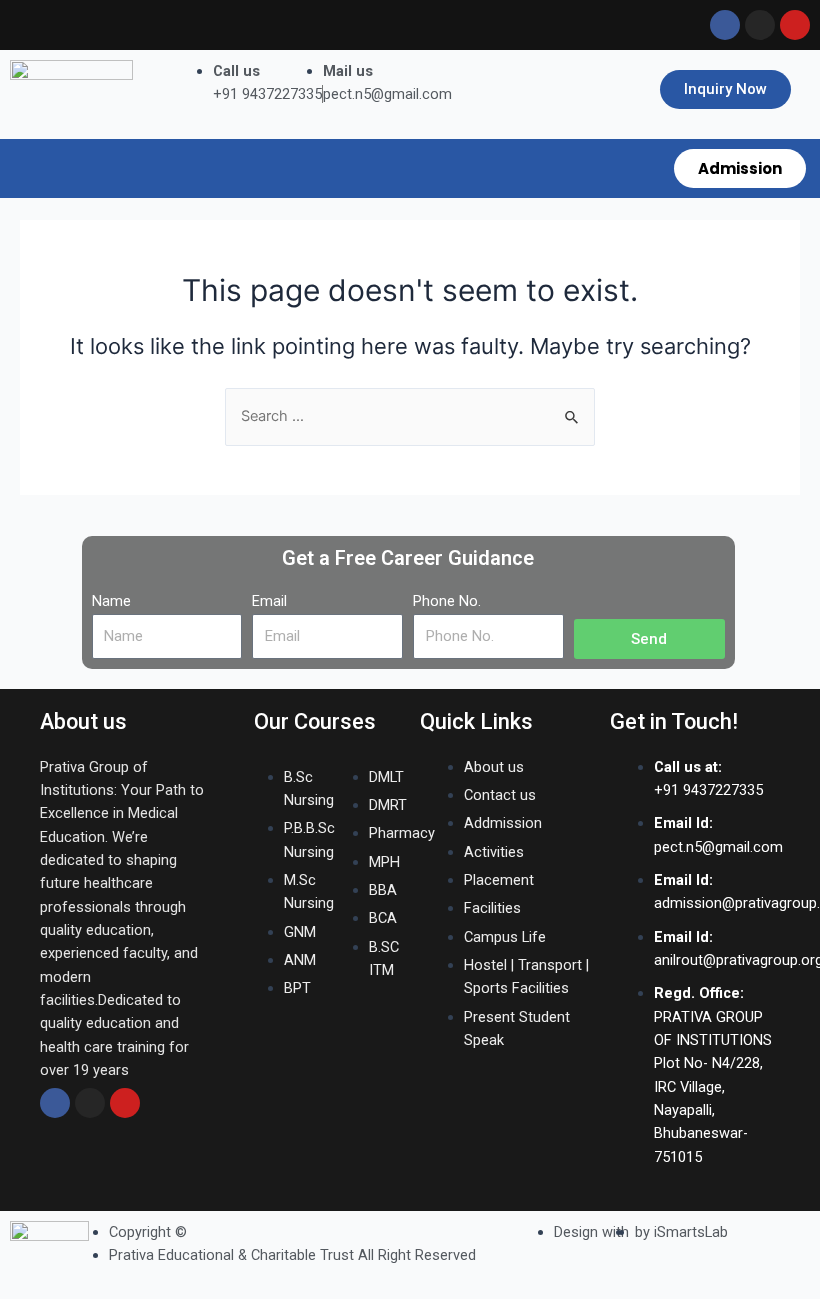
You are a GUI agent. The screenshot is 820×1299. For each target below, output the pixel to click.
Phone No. (447, 601)
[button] (331, 160)
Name (111, 601)
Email (269, 601)
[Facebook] (55, 1103)
